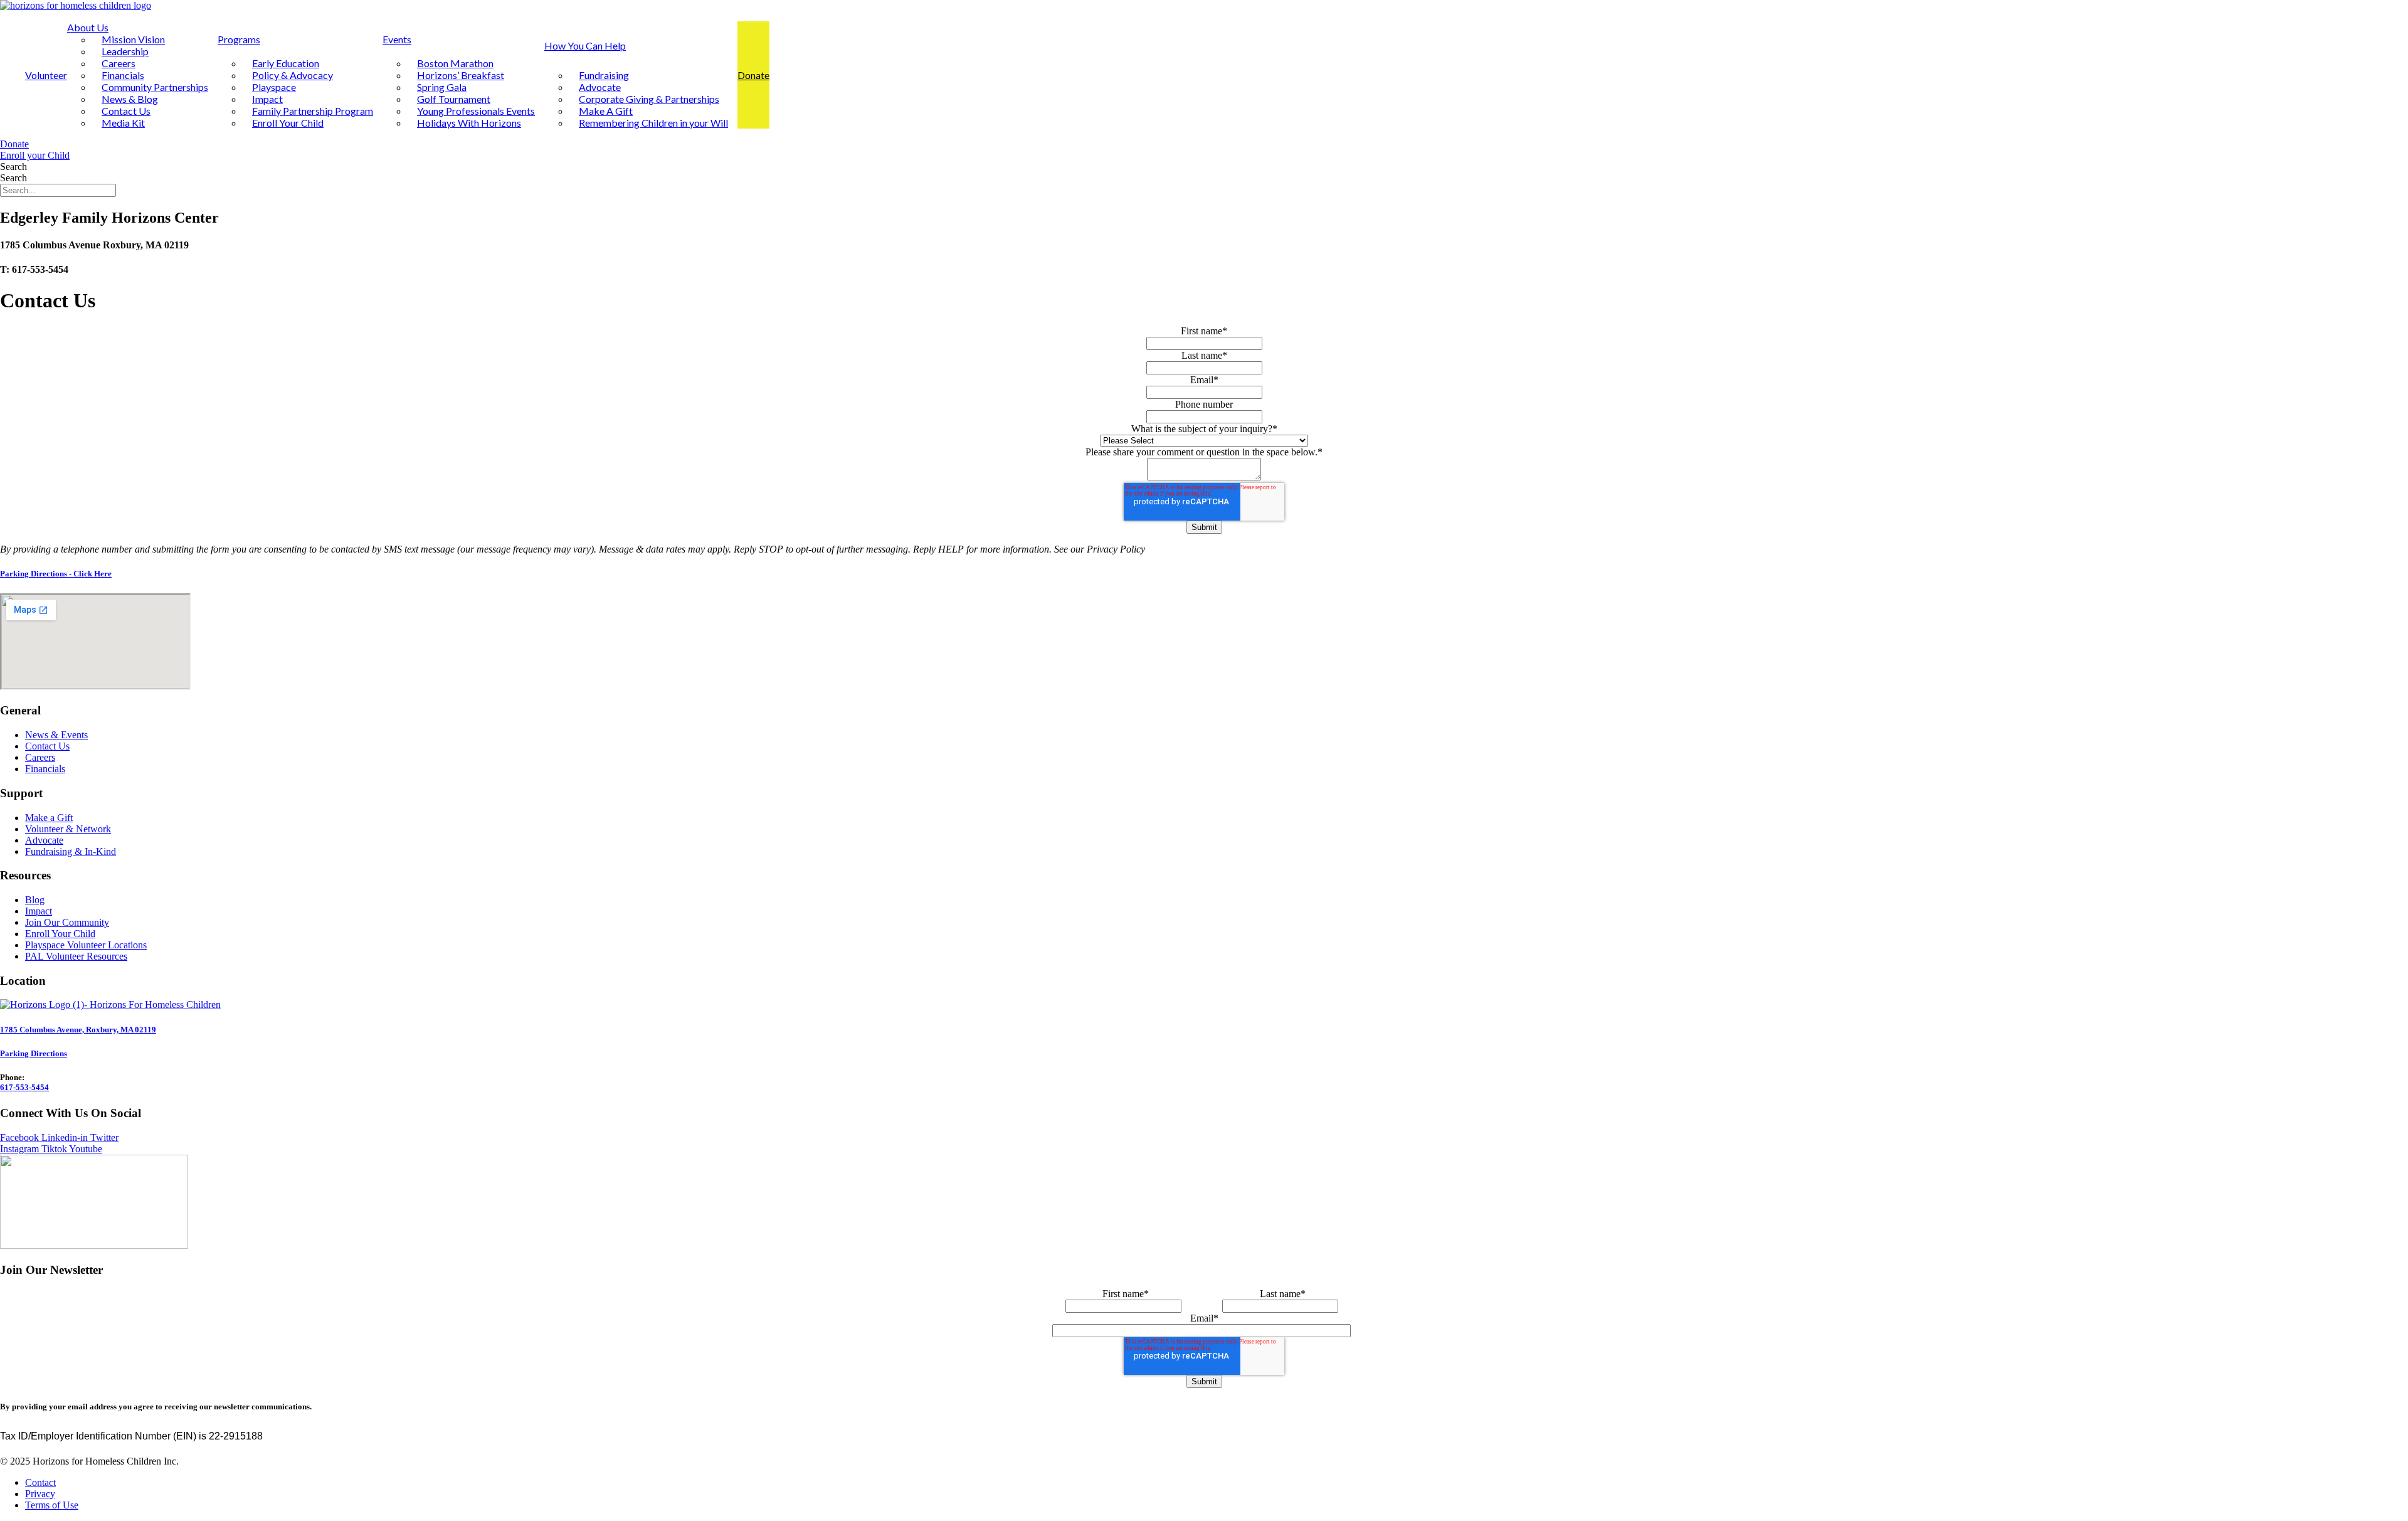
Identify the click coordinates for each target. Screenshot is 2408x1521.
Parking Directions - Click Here (56, 574)
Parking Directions (34, 1053)
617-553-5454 (24, 1087)
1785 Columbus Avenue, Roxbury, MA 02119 (78, 1030)
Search (13, 167)
